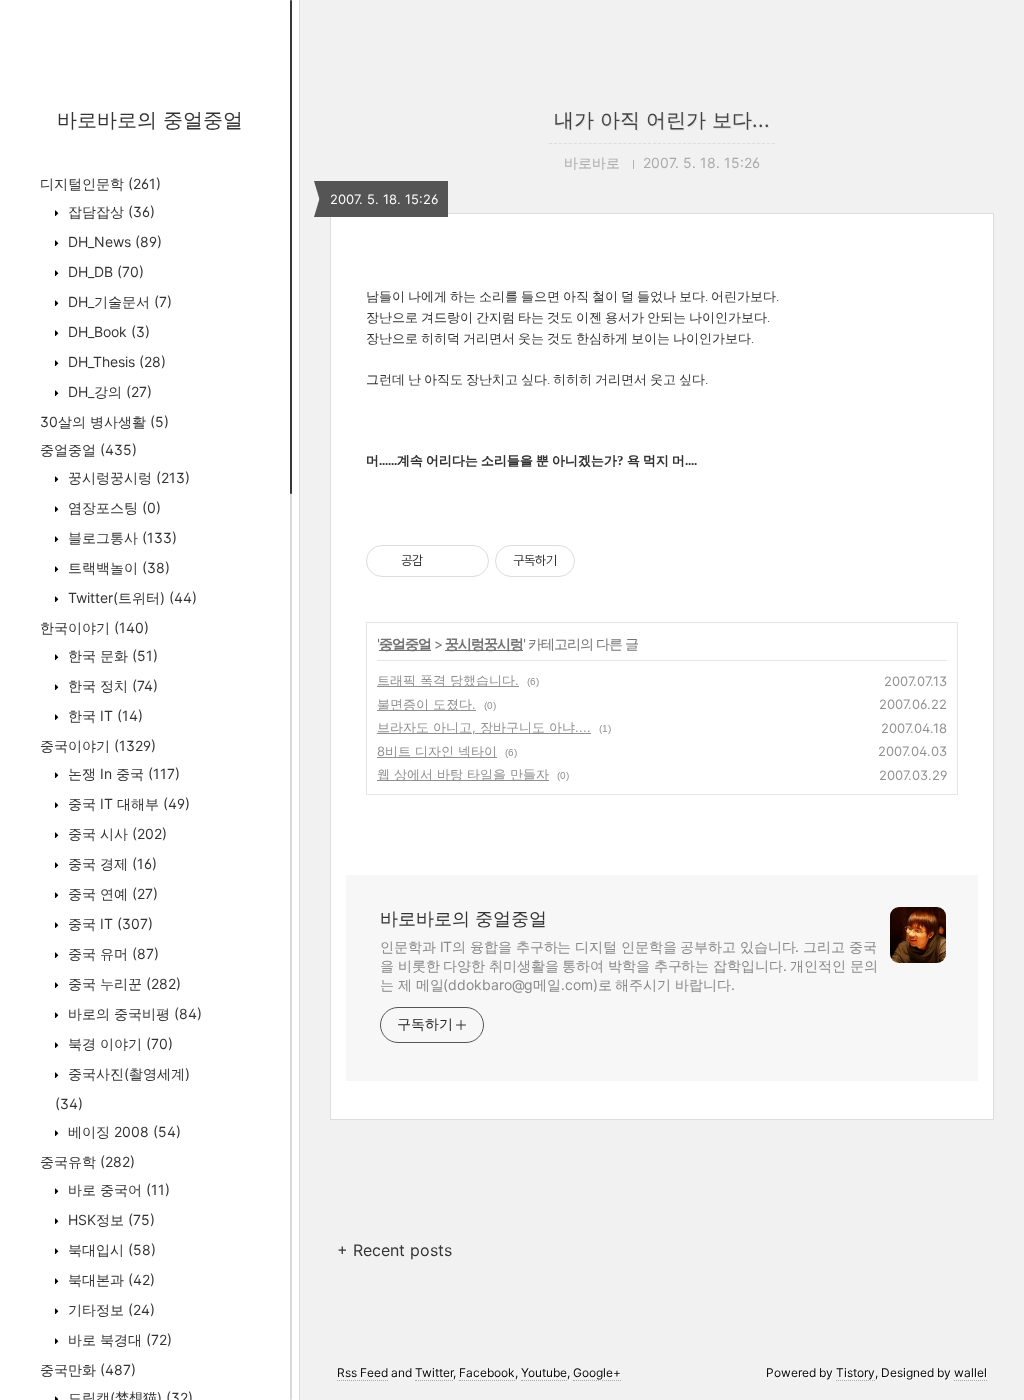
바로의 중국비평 (133, 1013)
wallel (970, 1372)
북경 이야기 (118, 1043)
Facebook (487, 1372)
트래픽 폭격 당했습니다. (448, 680)
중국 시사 (115, 833)
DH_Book (107, 331)
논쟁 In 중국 (122, 773)
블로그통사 (120, 537)
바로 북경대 (118, 1339)
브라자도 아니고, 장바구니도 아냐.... (484, 727)
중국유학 (87, 1161)
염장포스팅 (112, 507)
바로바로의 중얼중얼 (150, 120)
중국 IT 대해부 (127, 803)
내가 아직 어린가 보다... (662, 120)
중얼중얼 (88, 449)
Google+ (597, 1372)
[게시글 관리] (466, 561)
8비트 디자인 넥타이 (437, 751)
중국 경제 (110, 863)
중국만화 (88, 1369)
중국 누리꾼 (122, 983)
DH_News (113, 241)
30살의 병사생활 (104, 421)
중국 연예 (111, 893)
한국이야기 (94, 627)
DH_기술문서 (118, 301)
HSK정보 (109, 1219)
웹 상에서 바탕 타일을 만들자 (463, 774)
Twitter (434, 1372)
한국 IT (103, 715)
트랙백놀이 (117, 567)
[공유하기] (441, 561)
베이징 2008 (122, 1131)
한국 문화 (111, 655)
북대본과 (109, 1279)
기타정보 (109, 1309)
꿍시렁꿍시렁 (127, 477)
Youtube (544, 1372)
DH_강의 (108, 391)
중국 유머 (111, 953)
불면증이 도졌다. (426, 704)
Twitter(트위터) (130, 597)
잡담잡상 (109, 211)
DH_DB (104, 271)
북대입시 (110, 1249)
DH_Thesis (115, 361)
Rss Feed (362, 1372)
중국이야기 (98, 745)
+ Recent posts (394, 1250)
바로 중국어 (117, 1189)
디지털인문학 (100, 183)
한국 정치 (111, 685)
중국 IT (108, 923)
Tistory (855, 1372)
